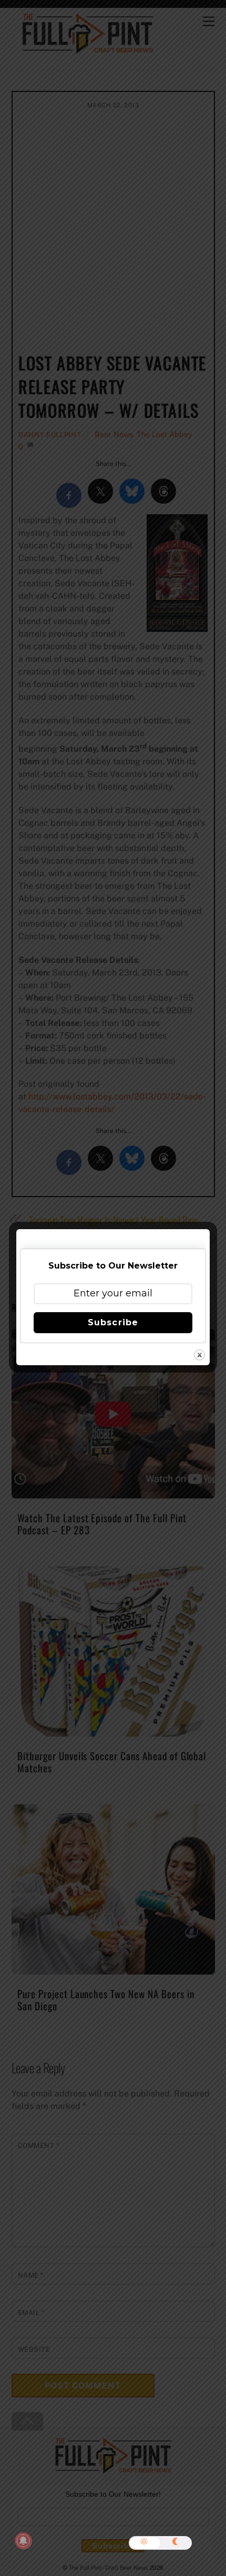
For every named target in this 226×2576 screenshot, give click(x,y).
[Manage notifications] (23, 2541)
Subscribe (113, 1322)
